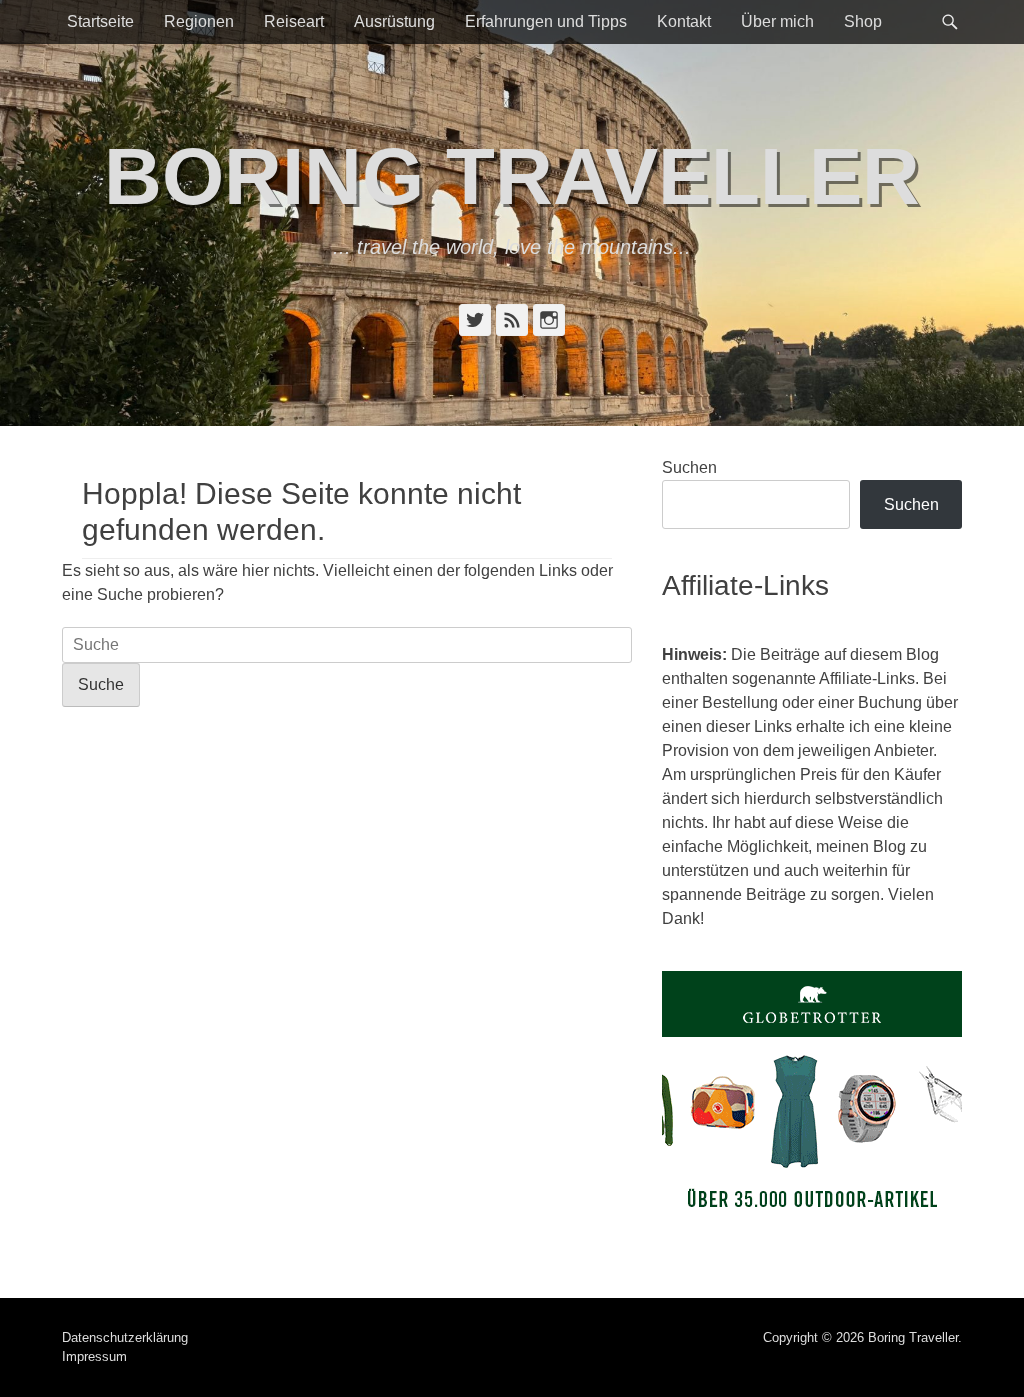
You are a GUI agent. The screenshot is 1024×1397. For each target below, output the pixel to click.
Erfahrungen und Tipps (546, 21)
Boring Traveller (512, 176)
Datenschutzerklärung (125, 1337)
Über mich (777, 21)
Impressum (94, 1356)
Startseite (100, 21)
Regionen (199, 21)
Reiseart (294, 21)
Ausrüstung (394, 21)
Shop (863, 21)
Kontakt (684, 21)
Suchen (689, 467)
